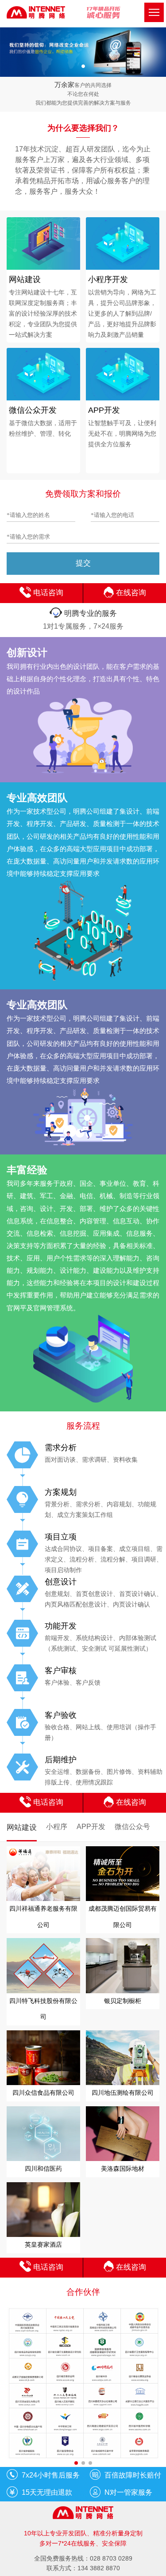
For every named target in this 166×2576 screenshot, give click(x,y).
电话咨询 (47, 593)
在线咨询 (130, 593)
